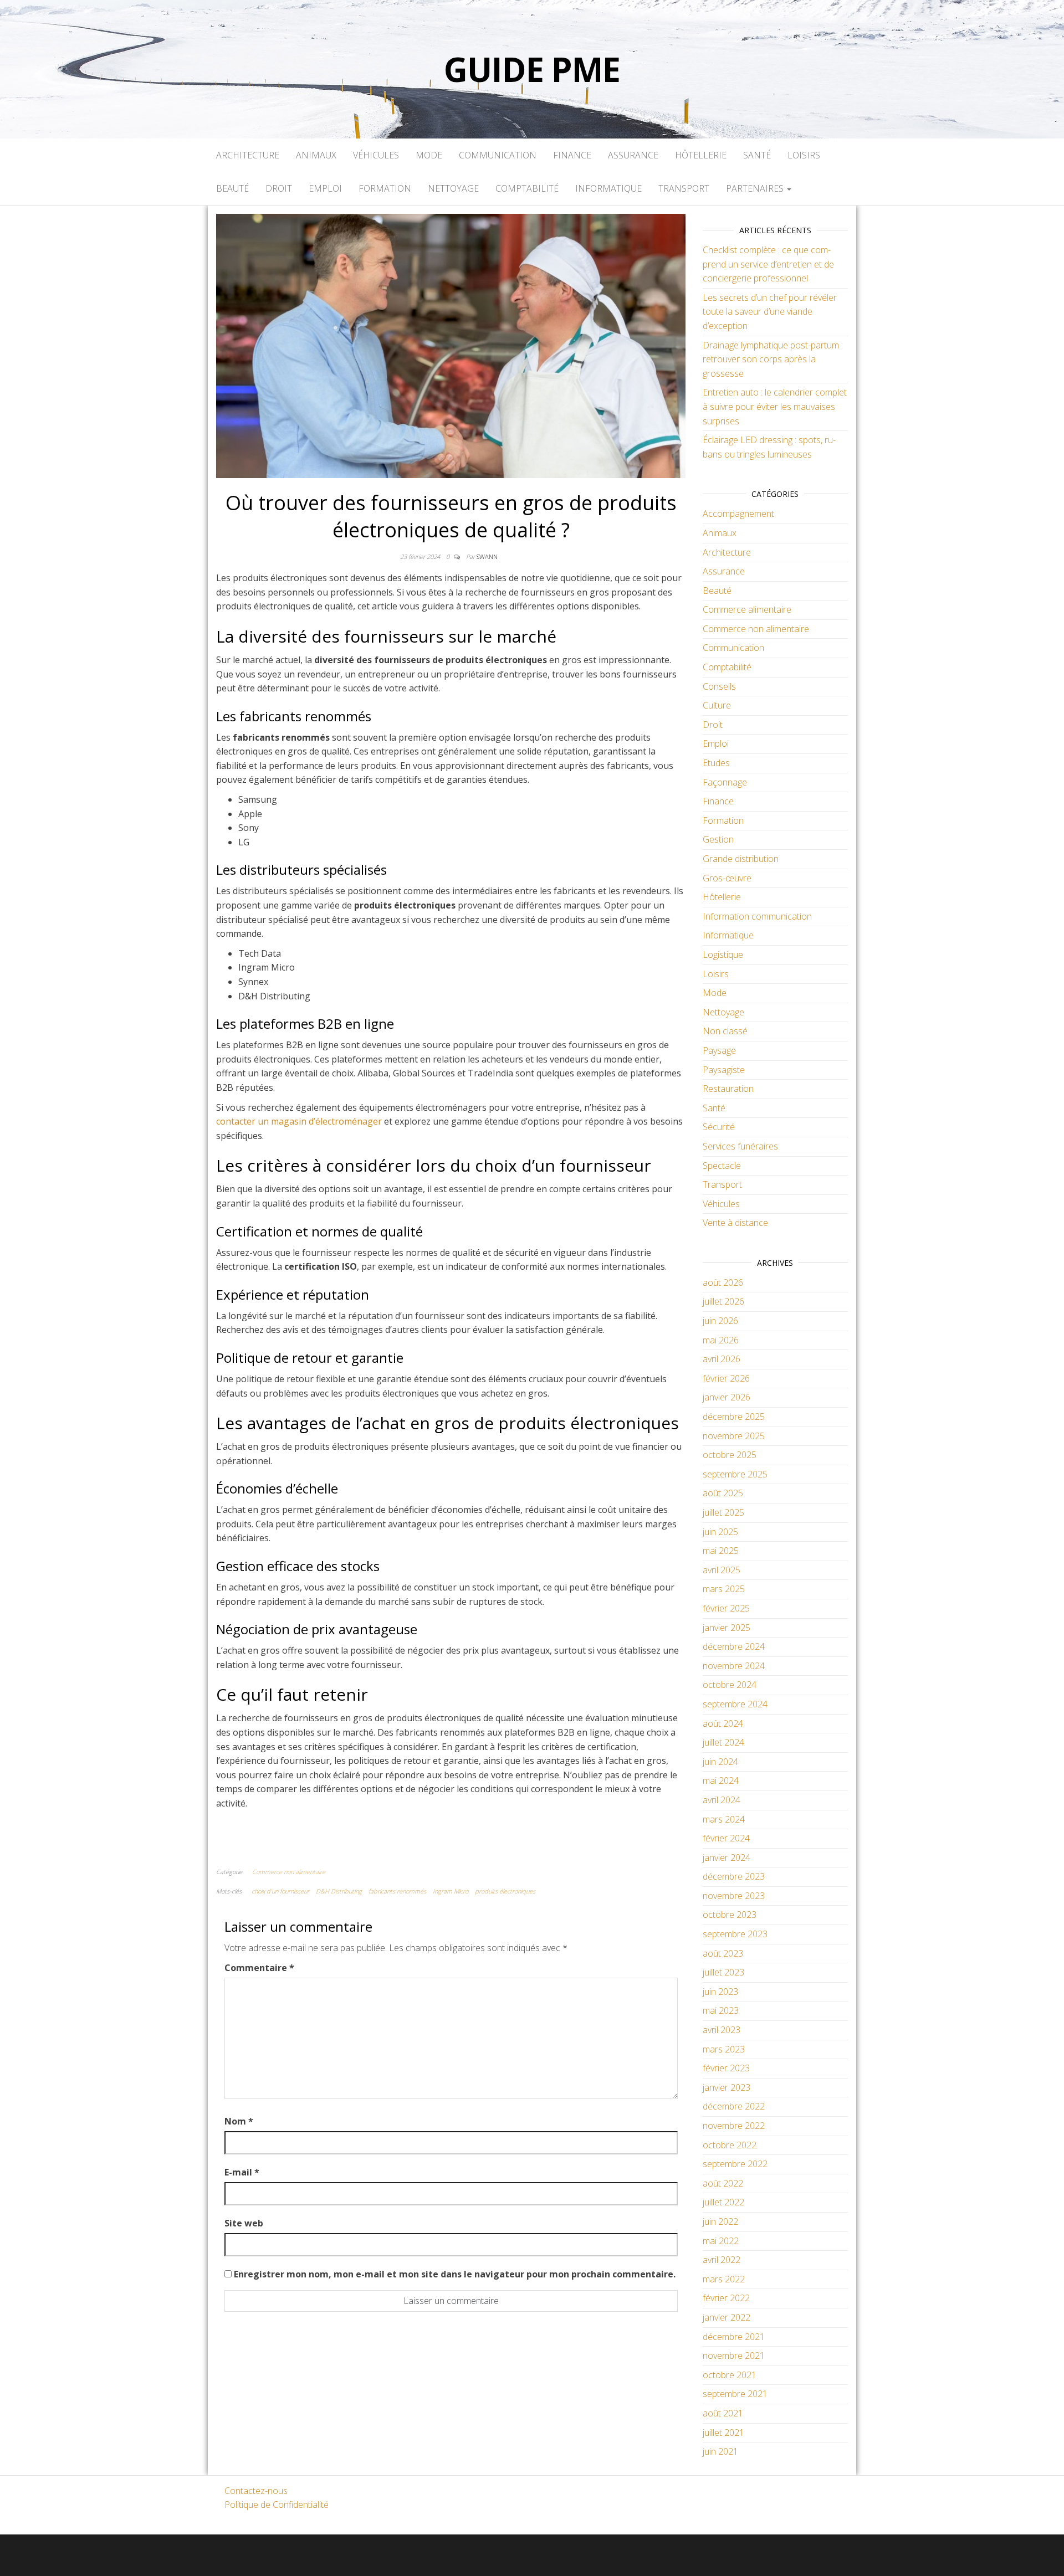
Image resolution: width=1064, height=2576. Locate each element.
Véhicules (376, 155)
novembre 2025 (734, 1436)
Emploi (325, 188)
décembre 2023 (734, 1876)
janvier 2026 (727, 1397)
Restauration (728, 1089)
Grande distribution (741, 859)
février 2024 (726, 1838)
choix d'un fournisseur (280, 1891)
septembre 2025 (735, 1474)
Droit (279, 188)
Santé (757, 155)
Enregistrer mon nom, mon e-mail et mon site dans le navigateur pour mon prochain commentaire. (455, 2274)
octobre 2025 (730, 1455)
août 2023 (723, 1953)
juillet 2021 (723, 2433)
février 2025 (726, 1608)
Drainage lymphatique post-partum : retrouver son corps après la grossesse (773, 359)
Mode (429, 155)
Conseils (719, 686)
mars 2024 (724, 1819)
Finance (572, 155)
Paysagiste (724, 1070)
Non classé (725, 1031)
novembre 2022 (734, 2126)
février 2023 (726, 2068)
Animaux (316, 155)
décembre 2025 (734, 1417)
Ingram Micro (451, 1891)
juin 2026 (720, 1321)
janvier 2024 (727, 1857)
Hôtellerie (701, 155)
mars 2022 (724, 2279)
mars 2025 (724, 1589)
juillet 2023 (723, 1972)
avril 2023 (722, 2030)
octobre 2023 (730, 1915)
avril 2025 (722, 1570)
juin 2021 (720, 2451)
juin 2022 (720, 2221)
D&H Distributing (339, 1891)
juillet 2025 (723, 1512)
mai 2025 (721, 1551)
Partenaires (756, 188)
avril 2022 (722, 2260)
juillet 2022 (723, 2202)
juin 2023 (720, 1992)
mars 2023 (724, 2049)
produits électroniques (505, 1891)
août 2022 (723, 2183)
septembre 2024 (735, 1704)
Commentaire (259, 1968)
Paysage (719, 1050)
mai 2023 (721, 2010)
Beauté (232, 188)
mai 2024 (721, 1780)
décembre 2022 (734, 2106)
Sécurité (719, 1127)
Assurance (633, 155)
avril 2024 (722, 1800)
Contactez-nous (256, 2491)
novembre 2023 (734, 1896)
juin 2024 (720, 1762)
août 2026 (723, 1282)
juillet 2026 (723, 1301)
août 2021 (723, 2413)
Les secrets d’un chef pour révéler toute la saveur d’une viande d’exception (770, 312)
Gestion (718, 839)
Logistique (723, 955)
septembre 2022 (735, 2164)
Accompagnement (738, 514)
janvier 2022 (727, 2317)
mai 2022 (721, 2241)
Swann (487, 556)
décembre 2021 (734, 2337)
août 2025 (723, 1493)
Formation (385, 188)
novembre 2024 (734, 1666)
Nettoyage (453, 188)
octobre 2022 (730, 2145)
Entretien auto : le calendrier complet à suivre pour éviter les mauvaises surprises (775, 406)
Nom (239, 2121)
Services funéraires (740, 1146)
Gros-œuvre (727, 878)
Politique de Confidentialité (277, 2505)
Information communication (757, 916)
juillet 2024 (723, 1742)
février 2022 (726, 2298)
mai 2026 (721, 1340)
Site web (244, 2223)
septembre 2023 (735, 1934)
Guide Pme (532, 69)
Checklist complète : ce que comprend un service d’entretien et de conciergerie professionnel (768, 264)
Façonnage (725, 782)
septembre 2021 (735, 2394)
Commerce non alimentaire (289, 1872)
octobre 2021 (730, 2375)
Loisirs (804, 155)
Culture (717, 705)
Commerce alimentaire (747, 609)
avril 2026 (722, 1359)
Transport (684, 188)
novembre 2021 (734, 2356)
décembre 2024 (734, 1646)
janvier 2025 (727, 1628)
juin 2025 (720, 1532)
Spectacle (722, 1166)
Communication (498, 155)
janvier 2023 (727, 2087)
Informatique (608, 188)
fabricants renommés (397, 1891)
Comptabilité (527, 188)
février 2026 (726, 1378)
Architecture (248, 155)
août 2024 (723, 1723)
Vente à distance (735, 1223)
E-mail (242, 2172)
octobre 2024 (730, 1685)
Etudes (716, 763)
